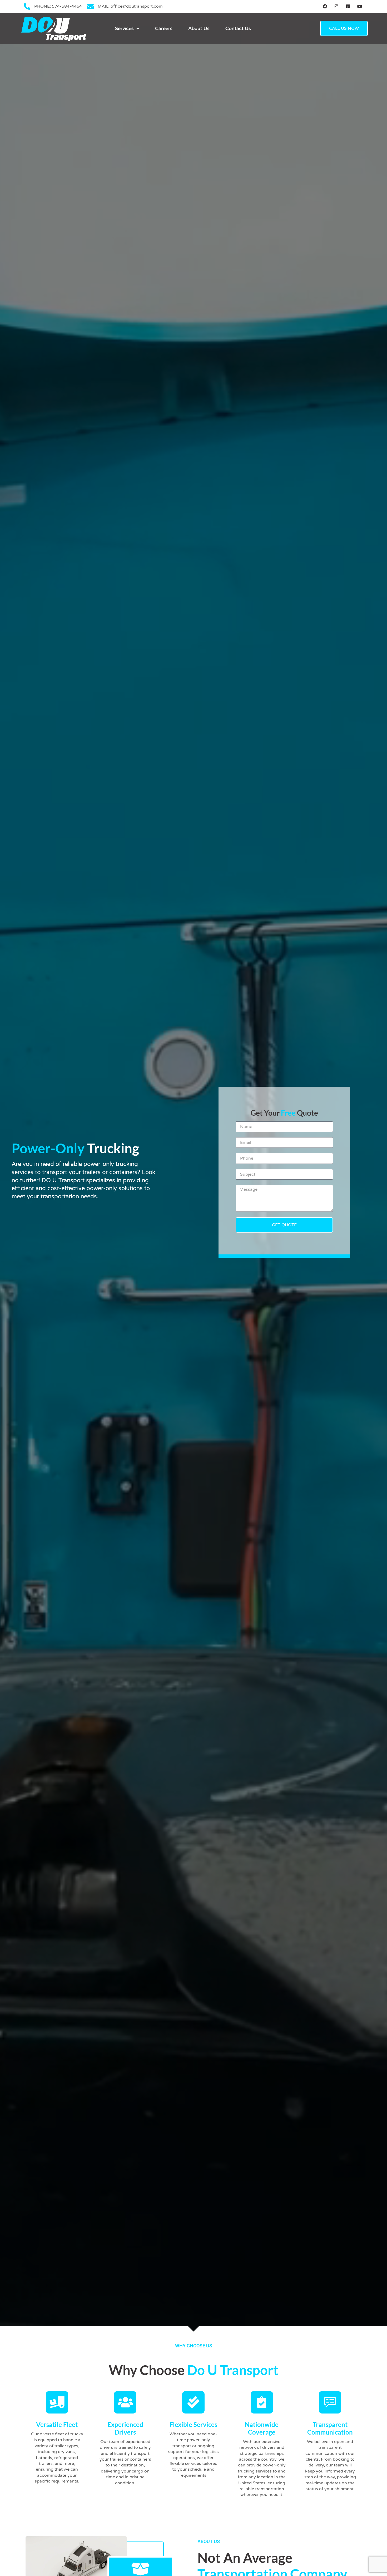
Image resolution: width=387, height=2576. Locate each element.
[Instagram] (337, 6)
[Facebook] (325, 6)
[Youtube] (359, 6)
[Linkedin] (348, 6)
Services (124, 28)
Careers (164, 28)
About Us (199, 28)
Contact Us (238, 28)
